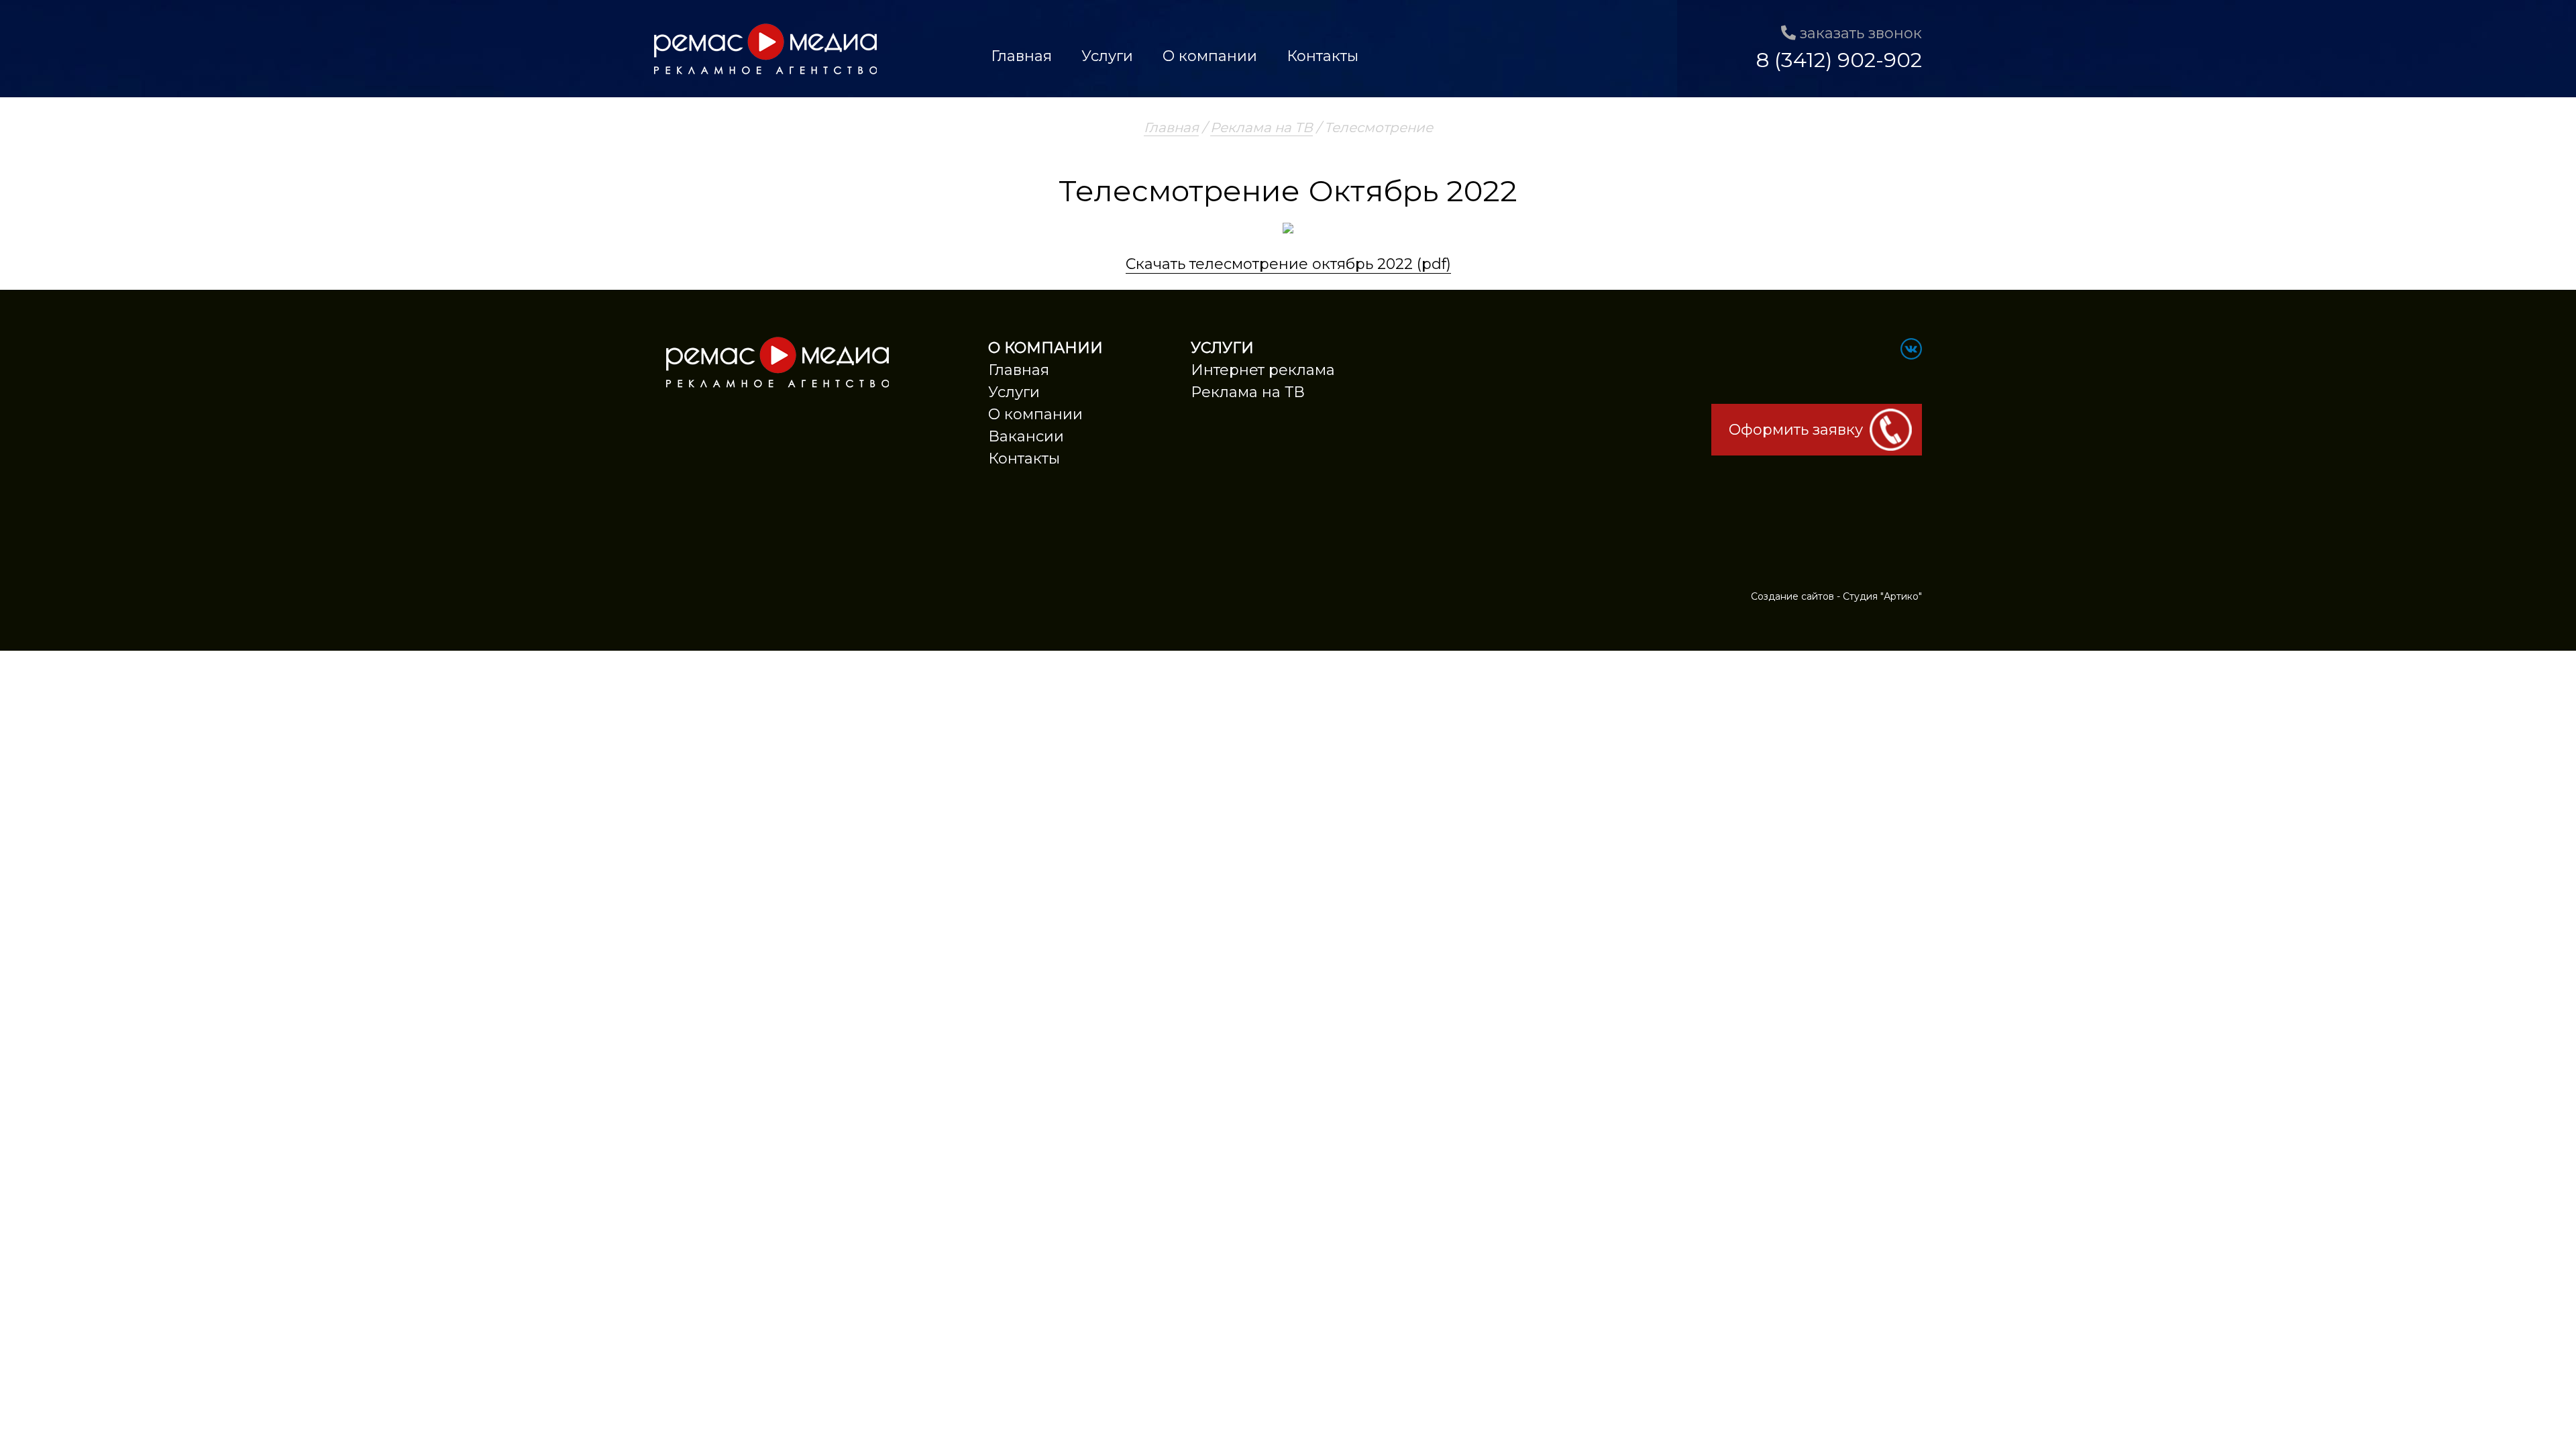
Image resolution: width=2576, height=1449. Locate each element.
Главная (1021, 56)
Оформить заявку (1796, 430)
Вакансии (1026, 436)
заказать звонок (1859, 33)
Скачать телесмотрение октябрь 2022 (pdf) (1288, 264)
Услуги (1107, 56)
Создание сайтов (1792, 596)
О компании (1210, 56)
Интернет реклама (1263, 370)
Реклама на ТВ (1262, 127)
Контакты (1323, 56)
